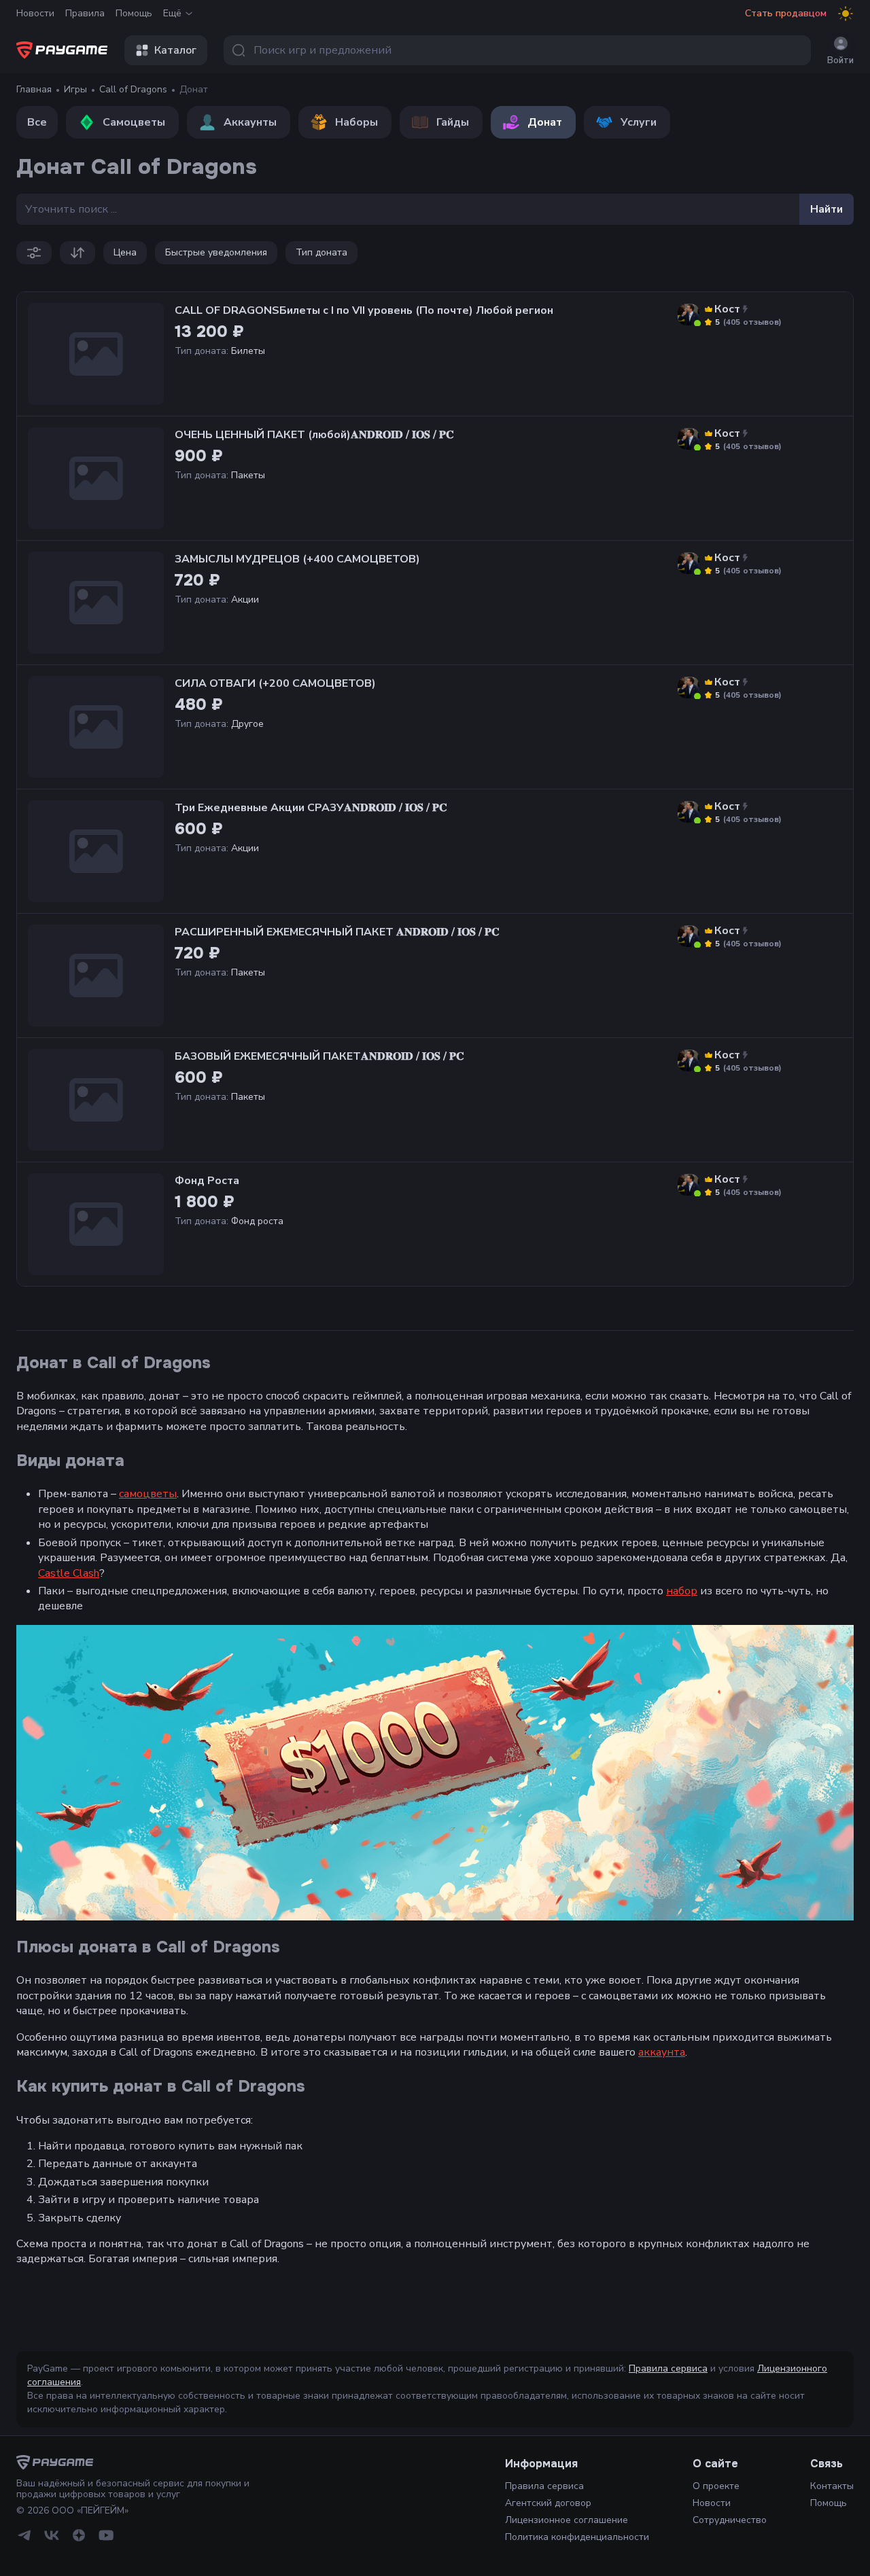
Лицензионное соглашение (567, 2520)
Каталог (175, 50)
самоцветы (148, 1494)
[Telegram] (24, 2535)
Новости (35, 13)
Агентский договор (548, 2503)
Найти (826, 209)
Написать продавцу (742, 350)
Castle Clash (69, 1573)
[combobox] (517, 50)
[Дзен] (79, 2535)
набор (682, 1591)
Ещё (172, 13)
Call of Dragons (133, 89)
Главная (34, 89)
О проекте (716, 2486)
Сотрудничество (730, 2520)
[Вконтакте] (52, 2535)
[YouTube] (106, 2535)
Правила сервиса (668, 2368)
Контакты (832, 2486)
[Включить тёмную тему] (846, 14)
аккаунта (662, 2052)
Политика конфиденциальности (577, 2537)
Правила (85, 13)
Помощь (134, 13)
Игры (75, 89)
